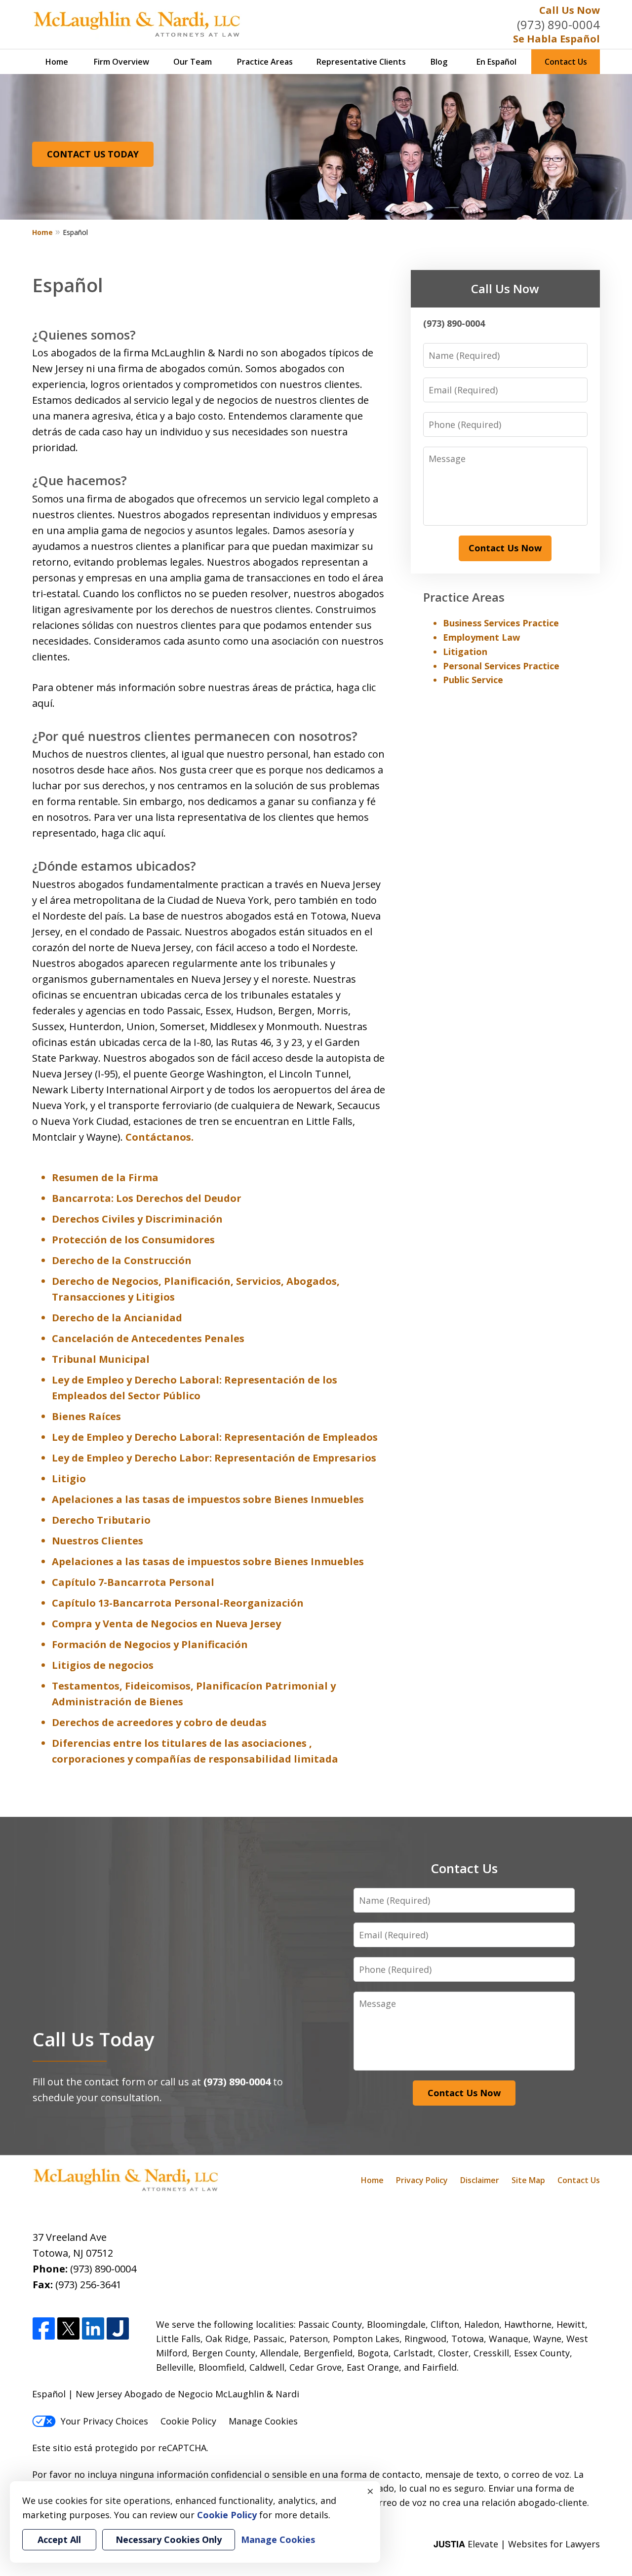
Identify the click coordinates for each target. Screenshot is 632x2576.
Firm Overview (121, 62)
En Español (496, 62)
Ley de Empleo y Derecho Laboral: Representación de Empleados (215, 1437)
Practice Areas (265, 62)
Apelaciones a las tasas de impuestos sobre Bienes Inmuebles (208, 1499)
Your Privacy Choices (104, 2421)
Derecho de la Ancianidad (117, 1318)
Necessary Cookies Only (169, 2539)
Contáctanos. (159, 1137)
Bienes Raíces (86, 1416)
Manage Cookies (263, 2421)
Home (57, 62)
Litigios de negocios (103, 1665)
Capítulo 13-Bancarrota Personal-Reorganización (178, 1603)
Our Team (193, 62)
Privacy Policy (422, 2180)
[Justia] (118, 2329)
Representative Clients (361, 62)
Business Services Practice (501, 623)
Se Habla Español (556, 39)
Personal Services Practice (501, 666)
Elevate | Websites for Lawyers (517, 2544)
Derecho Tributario (101, 1520)
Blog (439, 62)
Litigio (69, 1479)
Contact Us (566, 62)
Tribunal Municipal (101, 1359)
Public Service (473, 680)
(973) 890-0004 (558, 24)
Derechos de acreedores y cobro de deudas (159, 1722)
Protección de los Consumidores (133, 1240)
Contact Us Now (505, 548)
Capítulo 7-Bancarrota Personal (133, 1582)
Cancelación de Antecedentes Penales (148, 1338)
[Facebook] (44, 2329)
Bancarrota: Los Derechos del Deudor (147, 1198)
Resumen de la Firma (105, 1177)
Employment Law (481, 637)
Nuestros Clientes (98, 1541)
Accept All (59, 2539)
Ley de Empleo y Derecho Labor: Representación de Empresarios (214, 1458)
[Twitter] (68, 2329)
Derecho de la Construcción (122, 1260)
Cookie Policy (188, 2421)
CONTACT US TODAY (93, 154)
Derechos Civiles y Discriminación (137, 1219)
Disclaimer (480, 2180)
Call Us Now (570, 10)
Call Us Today (93, 2039)
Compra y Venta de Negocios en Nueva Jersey (166, 1624)
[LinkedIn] (93, 2329)
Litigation (465, 652)
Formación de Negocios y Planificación (150, 1644)
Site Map (528, 2180)
